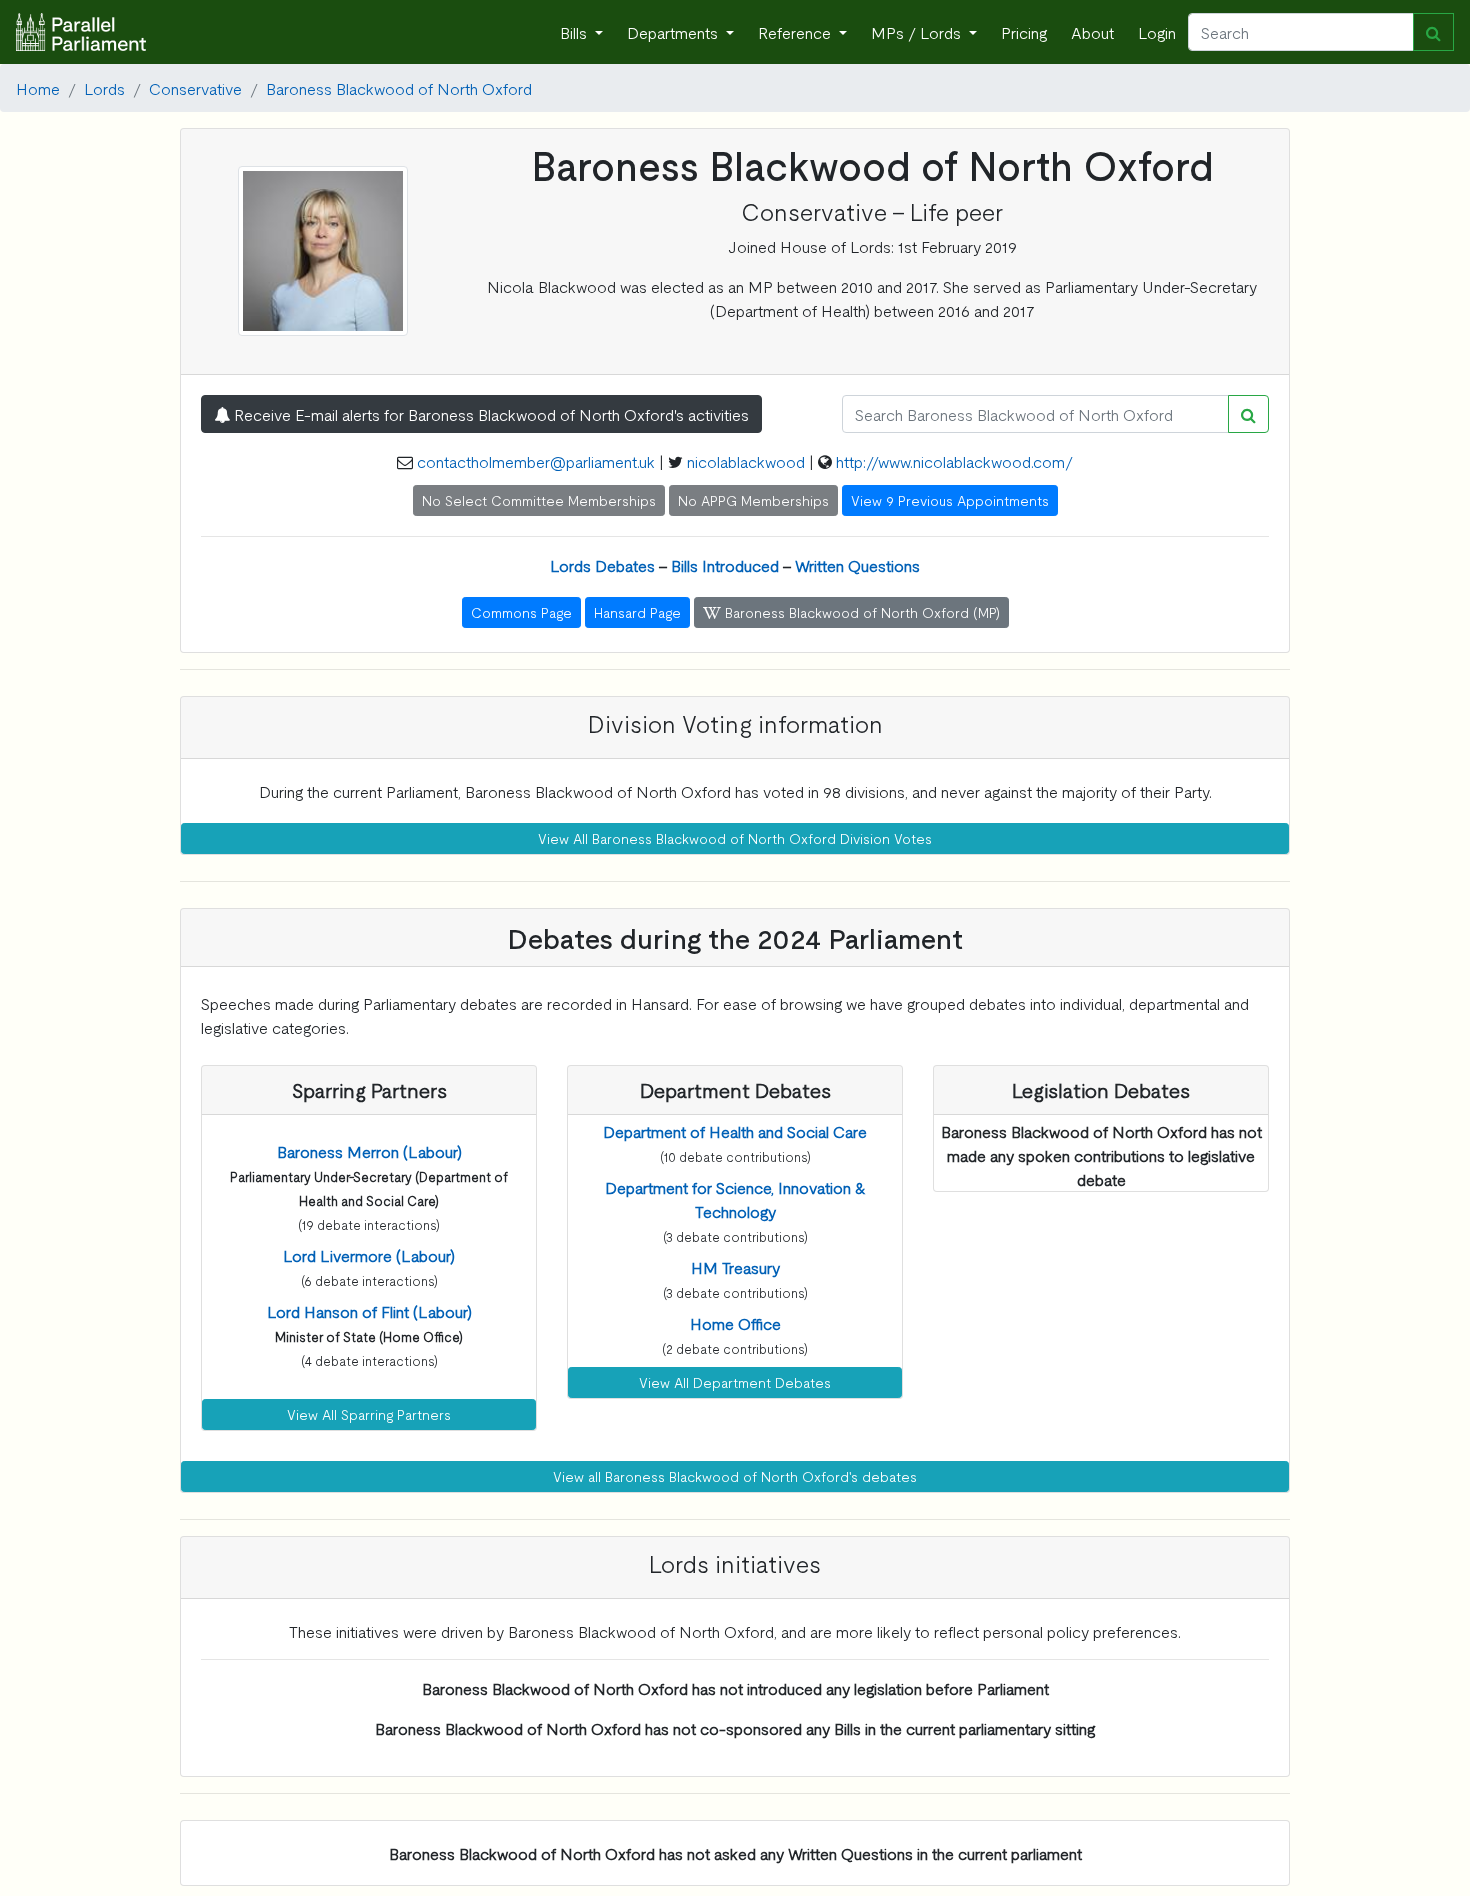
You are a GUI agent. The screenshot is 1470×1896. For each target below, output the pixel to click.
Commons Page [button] (521, 612)
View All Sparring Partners (369, 1414)
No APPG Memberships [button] (753, 500)
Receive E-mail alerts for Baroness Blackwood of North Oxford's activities (489, 414)
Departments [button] (674, 32)
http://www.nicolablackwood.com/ (954, 461)
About (1092, 32)
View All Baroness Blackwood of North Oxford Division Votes (735, 838)
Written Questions (857, 565)
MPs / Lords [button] (918, 32)
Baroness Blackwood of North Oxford (399, 88)
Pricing (1024, 32)
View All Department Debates (735, 1382)
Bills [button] (575, 32)
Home (38, 88)
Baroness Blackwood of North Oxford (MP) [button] (860, 612)
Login (1157, 32)
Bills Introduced (725, 565)
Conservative (195, 88)
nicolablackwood (746, 461)
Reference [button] (796, 32)
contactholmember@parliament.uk (536, 461)
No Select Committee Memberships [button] (539, 500)
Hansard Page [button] (637, 612)
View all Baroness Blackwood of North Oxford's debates (735, 1476)
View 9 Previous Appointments (950, 500)
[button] (369, 1151)
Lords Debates (602, 565)
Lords (104, 88)
